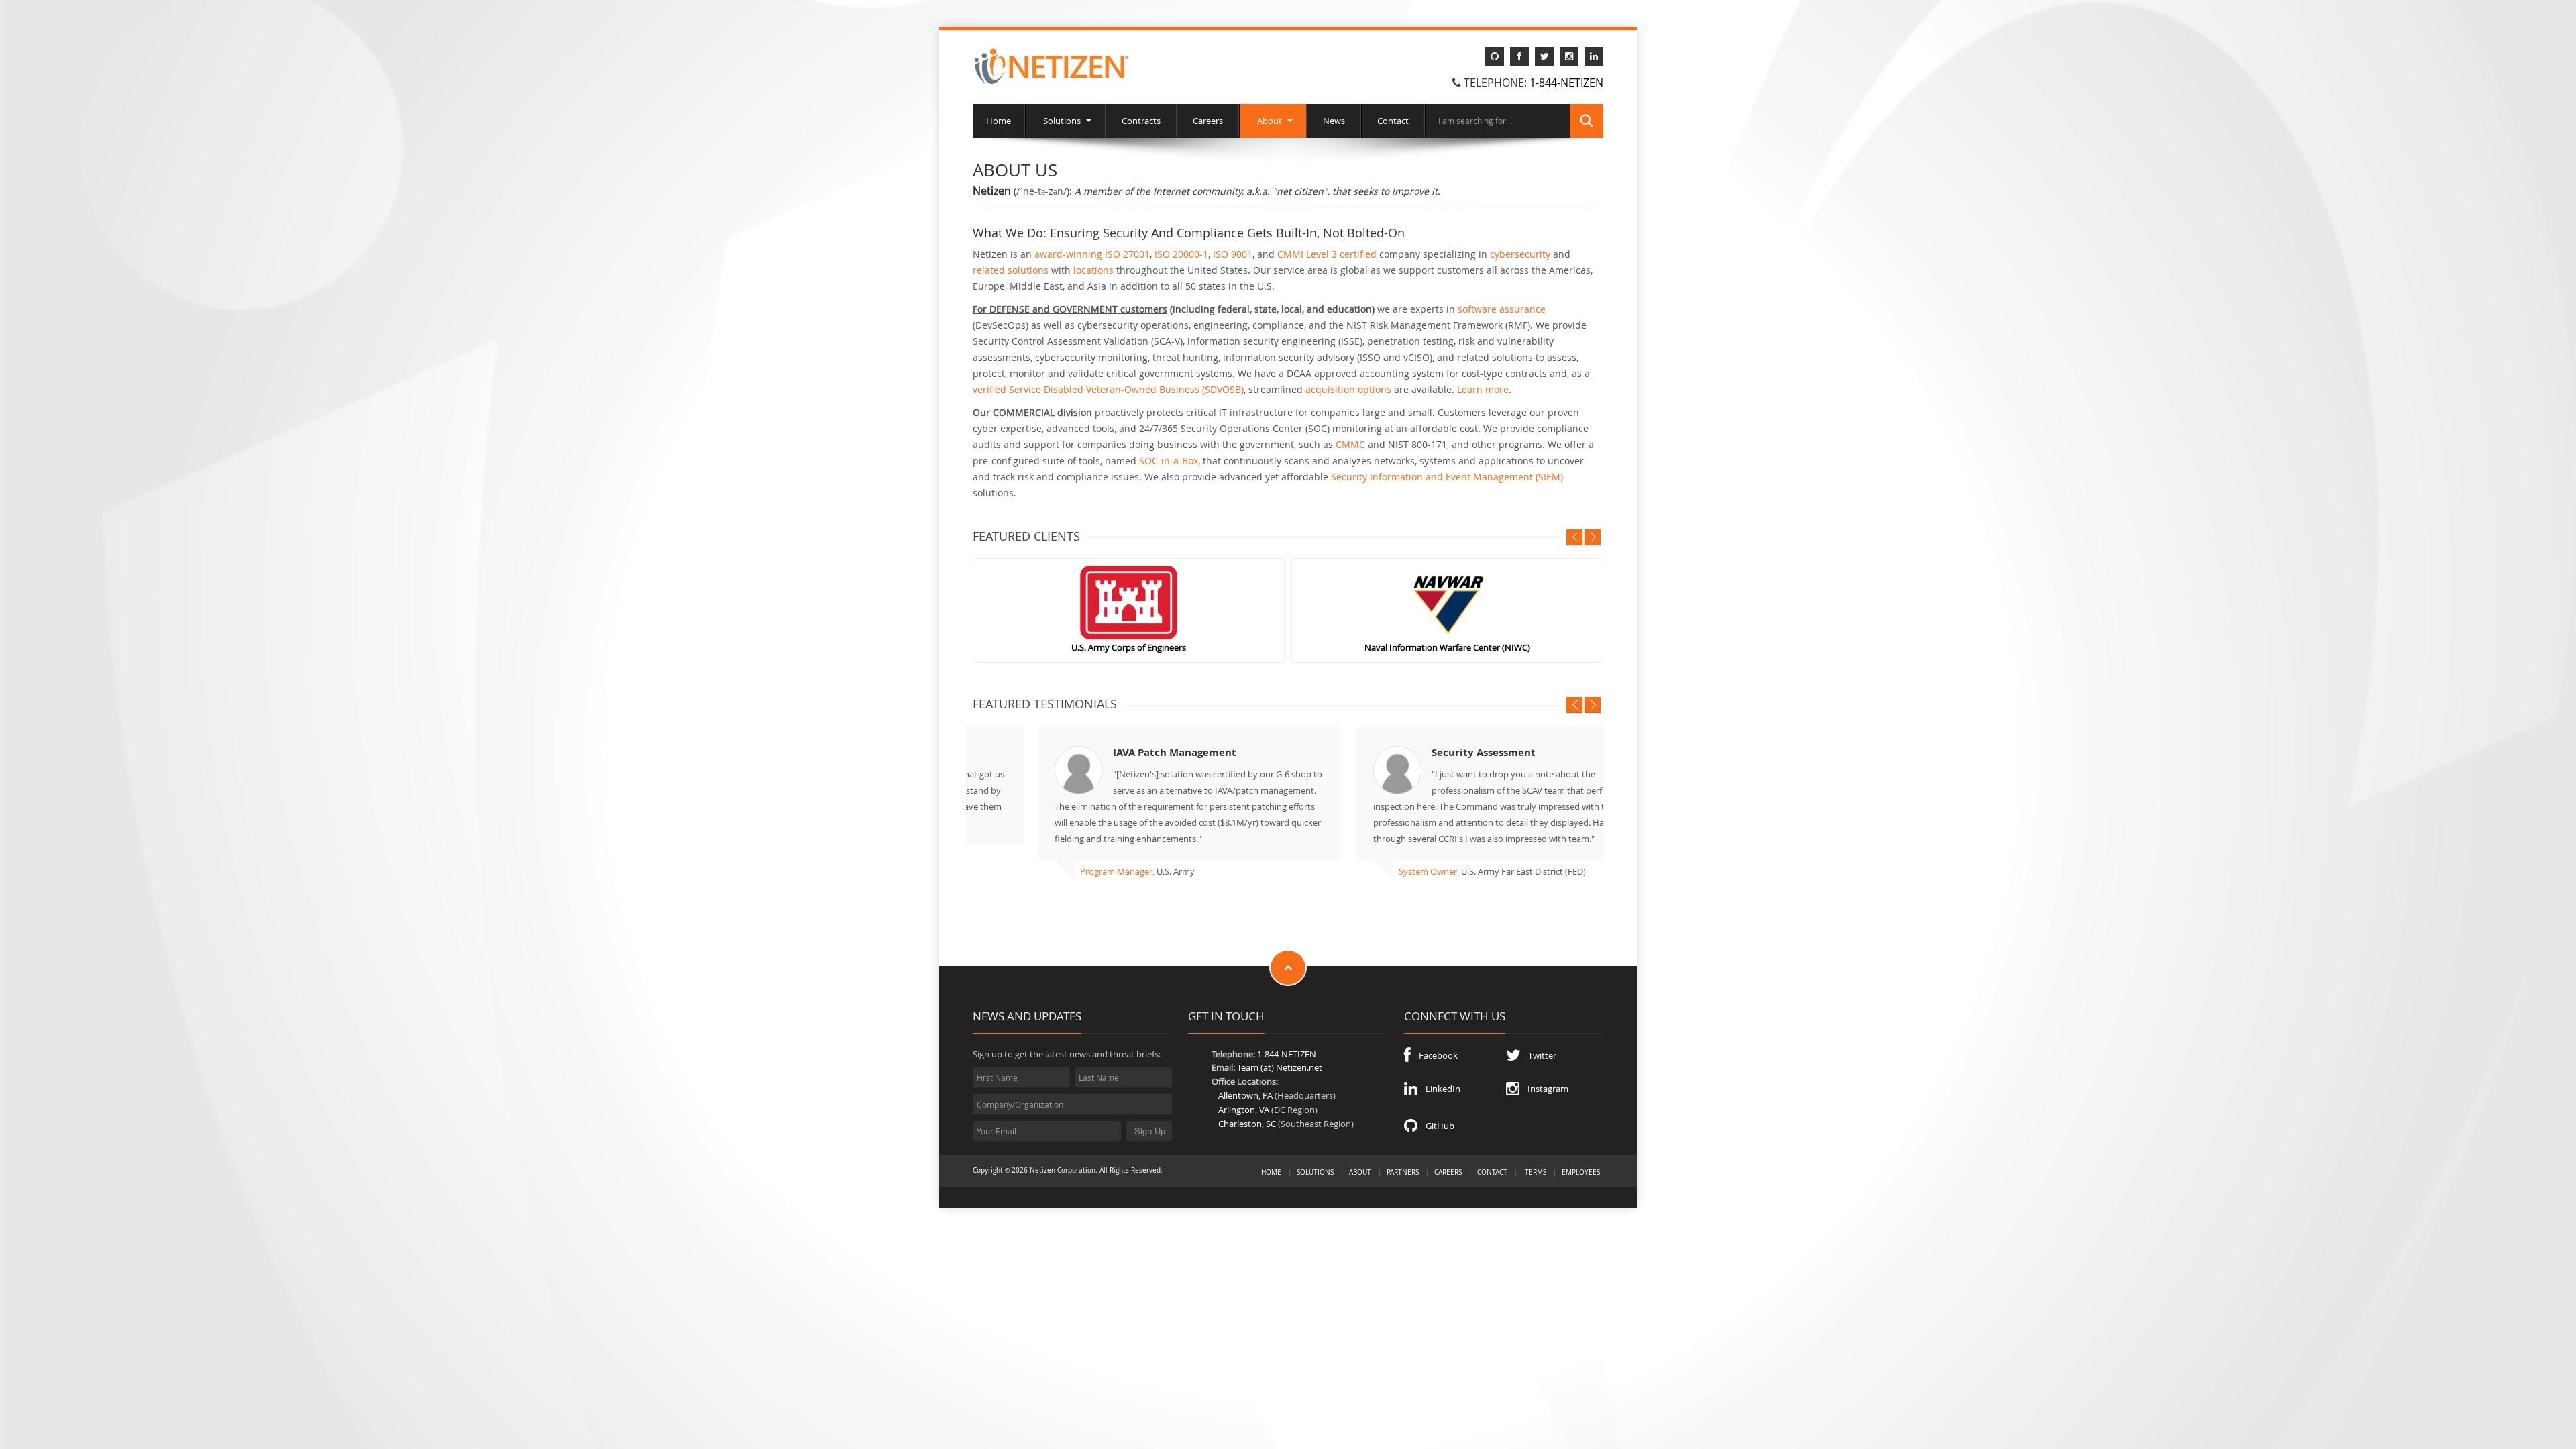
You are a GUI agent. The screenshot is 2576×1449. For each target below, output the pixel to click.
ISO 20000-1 (1181, 254)
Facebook (1434, 1057)
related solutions (1011, 270)
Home (999, 121)
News (1334, 121)
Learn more (1483, 389)
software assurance (1502, 309)
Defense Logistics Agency (1358, 647)
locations (1093, 270)
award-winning (1068, 254)
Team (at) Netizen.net (1280, 1069)
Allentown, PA (1245, 1097)
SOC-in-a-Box (1169, 461)
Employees (1581, 1173)
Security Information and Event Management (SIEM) (1447, 477)
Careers (1208, 121)
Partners (1403, 1173)
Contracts (1141, 121)
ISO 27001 (1127, 254)
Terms (1536, 1173)
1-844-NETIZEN (1566, 83)
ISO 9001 (1233, 254)
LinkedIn (1439, 1090)
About (1270, 121)
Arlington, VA (1244, 1111)
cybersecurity (1520, 254)
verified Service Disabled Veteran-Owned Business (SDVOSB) (1108, 389)
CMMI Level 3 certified (1327, 254)
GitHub (1436, 1127)
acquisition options (1348, 389)
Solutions (1062, 121)
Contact (1393, 121)
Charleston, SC (1247, 1125)
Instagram (1544, 1090)
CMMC (1350, 444)
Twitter (1538, 1057)
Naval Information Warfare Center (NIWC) (1039, 647)
